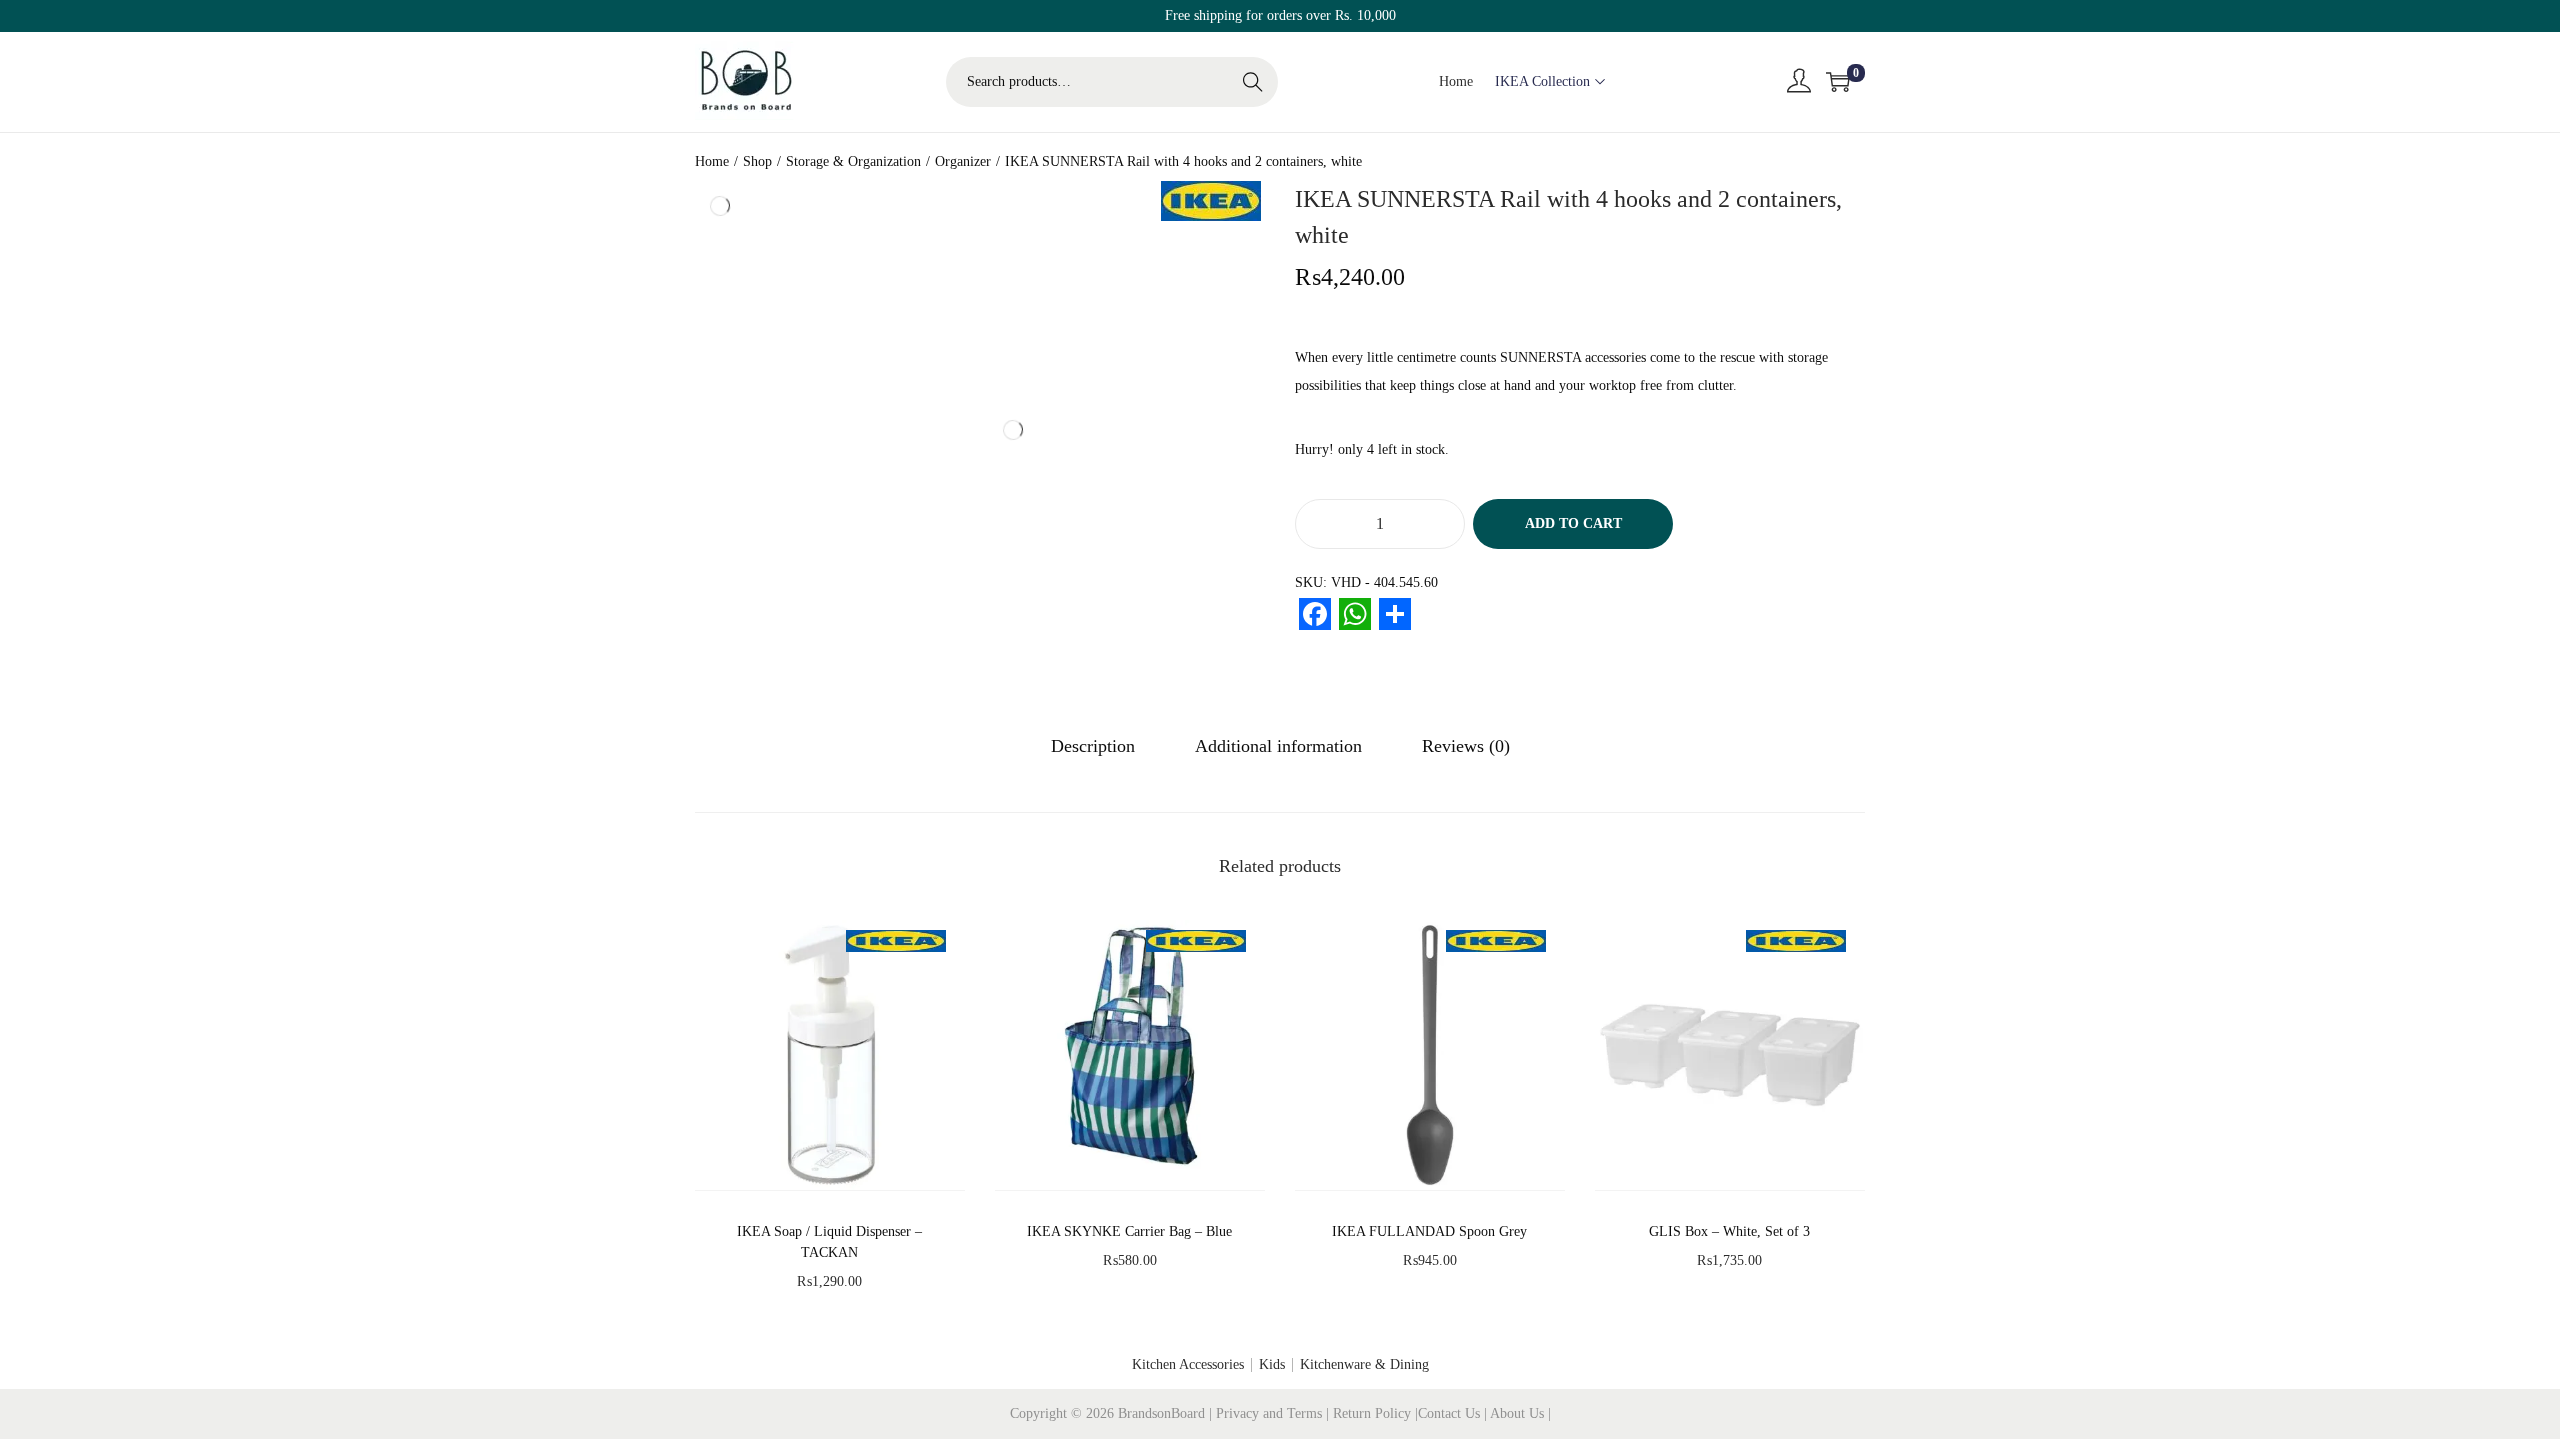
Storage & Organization (853, 161)
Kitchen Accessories (1188, 1364)
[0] (1838, 82)
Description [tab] (1093, 746)
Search (1253, 81)
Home (712, 161)
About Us (1519, 1413)
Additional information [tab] (1278, 746)
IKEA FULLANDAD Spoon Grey (1429, 1231)
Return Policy (1374, 1413)
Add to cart (1573, 523)
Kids (1272, 1364)
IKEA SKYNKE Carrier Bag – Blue (1129, 1231)
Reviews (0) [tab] (1466, 746)
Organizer (963, 161)
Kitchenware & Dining (1364, 1364)
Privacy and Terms (1269, 1413)
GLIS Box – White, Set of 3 (1729, 1231)
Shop (757, 161)
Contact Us (1451, 1413)
